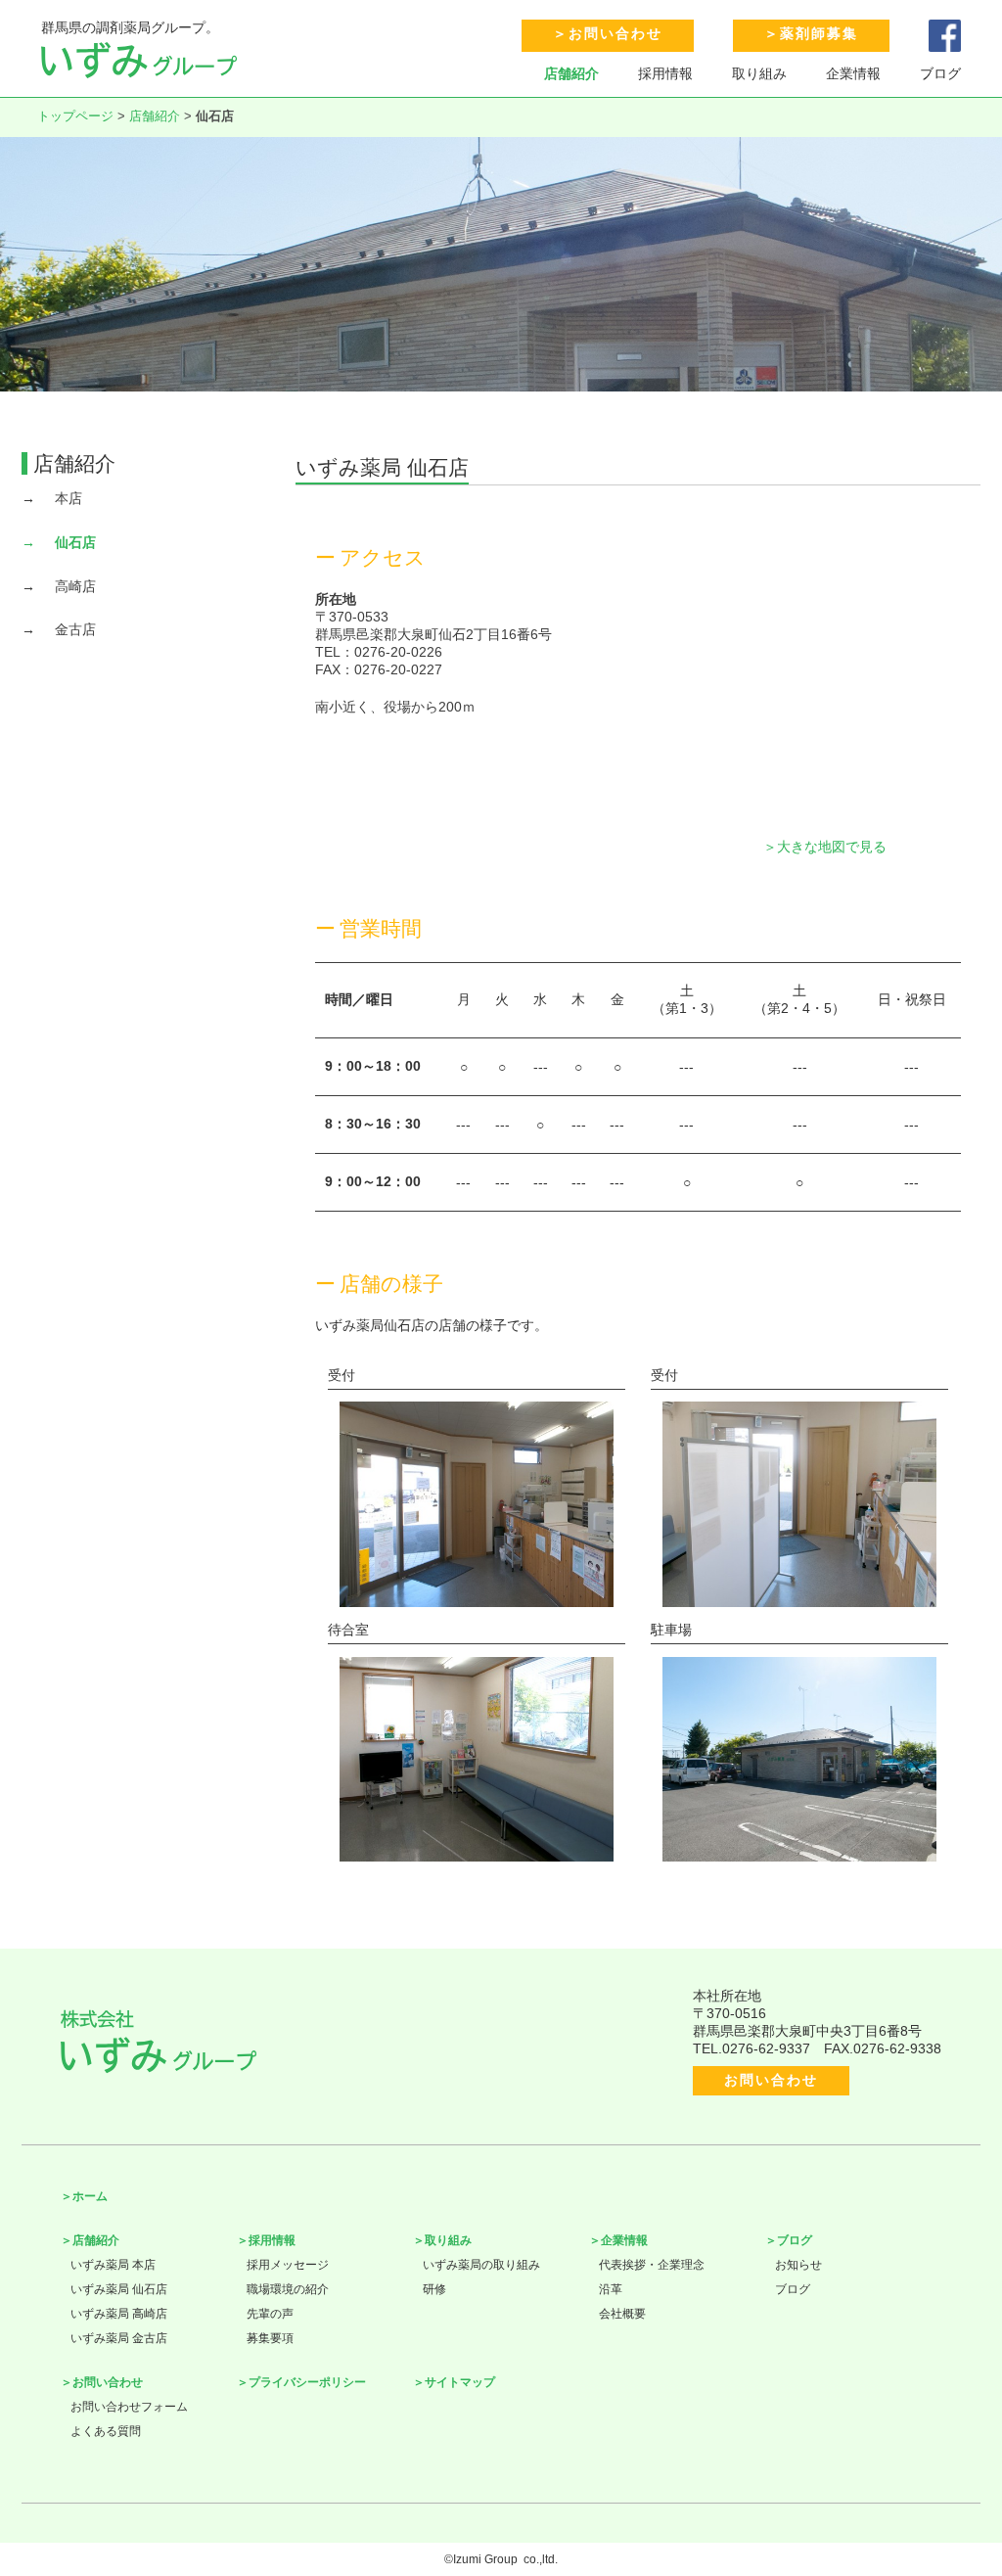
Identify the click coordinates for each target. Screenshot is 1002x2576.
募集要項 (270, 2338)
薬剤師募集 (819, 33)
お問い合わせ (615, 33)
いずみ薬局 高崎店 (119, 2314)
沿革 (611, 2289)
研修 (434, 2289)
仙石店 (75, 542)
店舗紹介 (571, 73)
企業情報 (853, 73)
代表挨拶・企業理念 (652, 2265)
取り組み (759, 73)
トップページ (75, 116)
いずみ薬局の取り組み (481, 2265)
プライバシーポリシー (307, 2382)
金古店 (75, 629)
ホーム (90, 2196)
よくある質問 (106, 2431)
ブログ (940, 73)
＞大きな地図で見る (825, 847)
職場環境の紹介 (288, 2289)
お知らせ (798, 2265)
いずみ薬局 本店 (113, 2265)
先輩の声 (270, 2314)
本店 (68, 498)
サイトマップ (460, 2382)
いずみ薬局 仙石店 (119, 2289)
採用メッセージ (288, 2265)
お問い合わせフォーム (129, 2407)
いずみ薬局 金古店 (119, 2338)
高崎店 (75, 586)
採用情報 (665, 73)
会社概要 (622, 2314)
